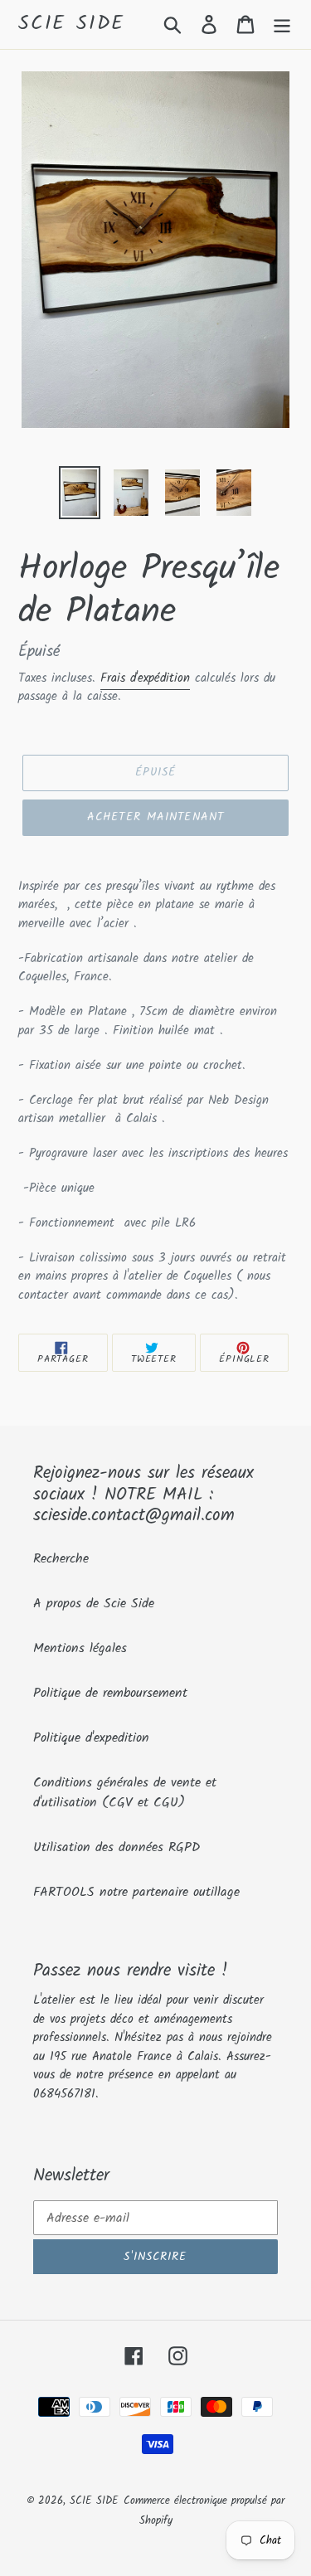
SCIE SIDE (72, 24)
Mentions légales (80, 1648)
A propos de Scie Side (94, 1604)
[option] (80, 493)
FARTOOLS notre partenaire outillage (136, 1892)
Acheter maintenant (155, 817)
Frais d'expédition (145, 678)
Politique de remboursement (110, 1693)
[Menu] (282, 24)
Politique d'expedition (91, 1738)
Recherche (61, 1559)
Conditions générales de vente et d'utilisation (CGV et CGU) (125, 1793)
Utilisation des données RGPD (117, 1847)
